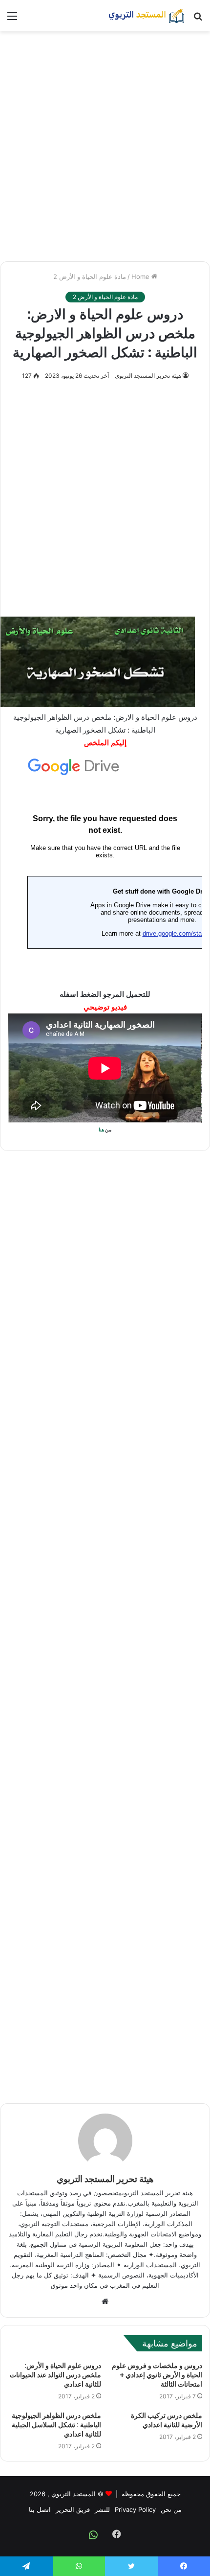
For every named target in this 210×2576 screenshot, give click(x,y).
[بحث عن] (198, 19)
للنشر (102, 2509)
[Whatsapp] (93, 2535)
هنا (101, 1129)
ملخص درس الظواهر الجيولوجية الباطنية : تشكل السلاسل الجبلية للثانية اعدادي (56, 2425)
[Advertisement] (105, 146)
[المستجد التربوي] (147, 16)
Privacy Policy (135, 2509)
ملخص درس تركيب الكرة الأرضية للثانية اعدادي (167, 2420)
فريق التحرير (73, 2509)
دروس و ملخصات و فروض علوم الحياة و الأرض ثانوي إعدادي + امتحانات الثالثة (157, 2375)
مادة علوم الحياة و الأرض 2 (90, 276)
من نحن (171, 2509)
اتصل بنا (40, 2509)
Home (141, 276)
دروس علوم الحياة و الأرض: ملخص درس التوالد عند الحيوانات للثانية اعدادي (55, 2375)
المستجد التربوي (73, 2494)
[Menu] (12, 19)
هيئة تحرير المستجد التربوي (148, 376)
